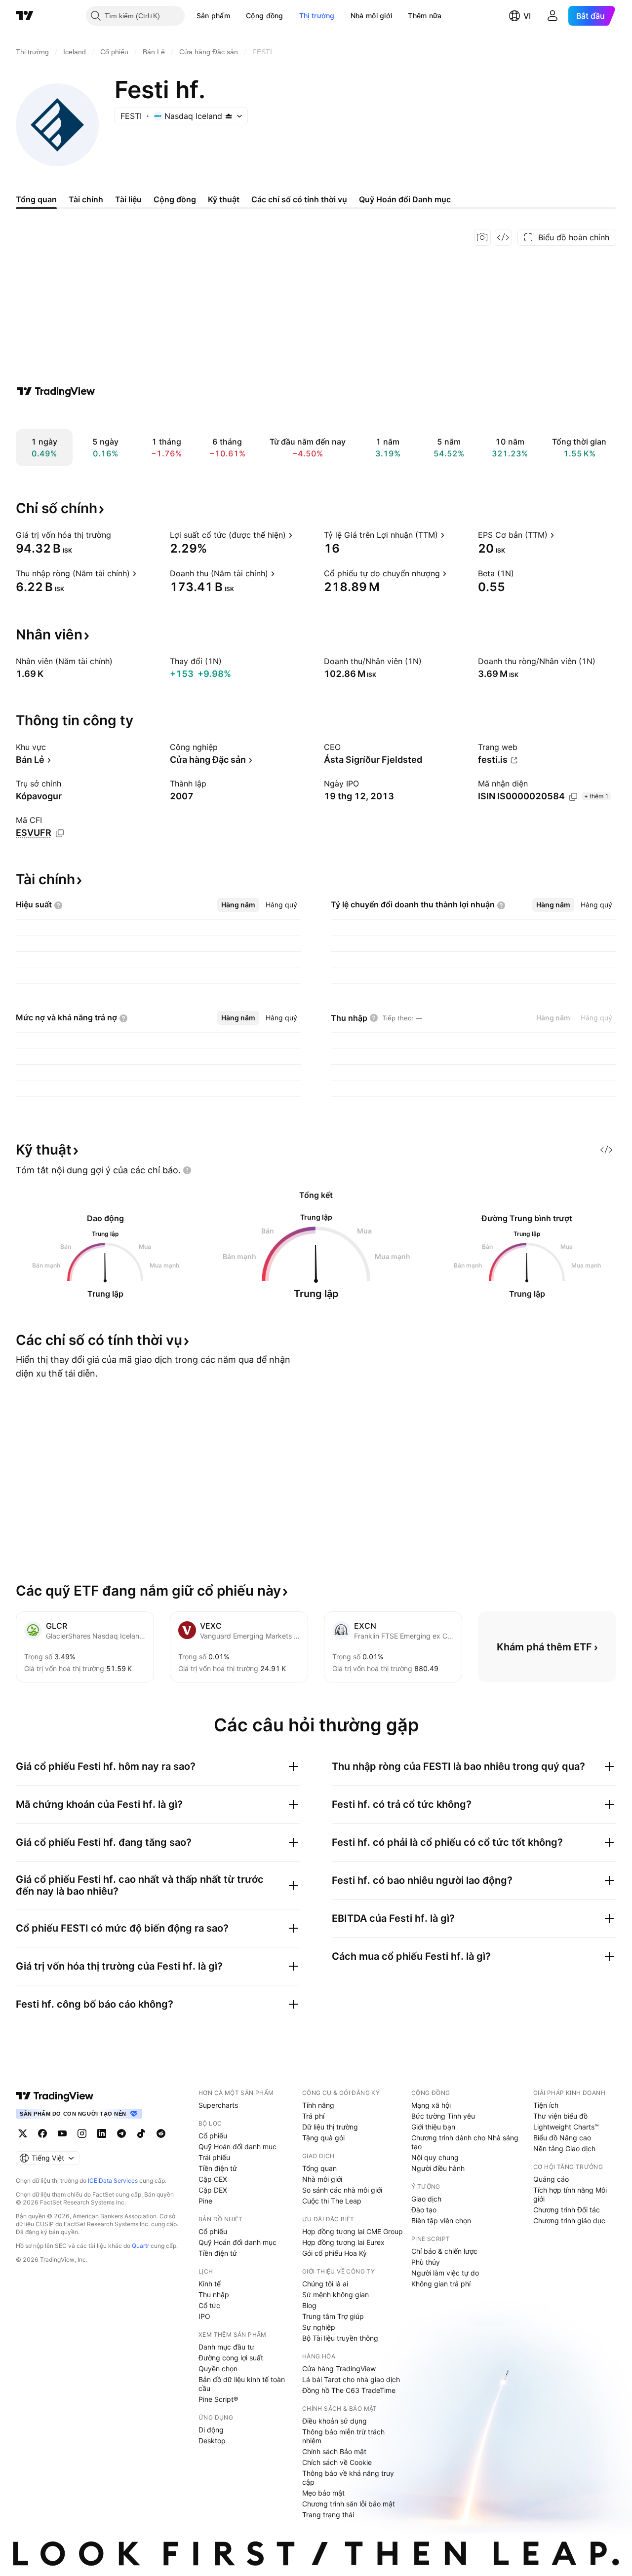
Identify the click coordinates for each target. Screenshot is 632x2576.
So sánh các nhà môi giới (342, 2190)
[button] (237, 16)
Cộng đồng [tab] (175, 199)
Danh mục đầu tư (226, 2347)
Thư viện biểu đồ (560, 2116)
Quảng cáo (551, 2179)
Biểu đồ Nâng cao (562, 2138)
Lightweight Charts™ (566, 2127)
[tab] (238, 905)
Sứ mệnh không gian (336, 2295)
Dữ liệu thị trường (330, 2127)
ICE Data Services (113, 2181)
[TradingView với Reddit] (161, 2133)
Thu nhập (214, 2295)
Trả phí (313, 2116)
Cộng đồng (265, 16)
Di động (211, 2430)
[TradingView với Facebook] (42, 2133)
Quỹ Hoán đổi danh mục (237, 2147)
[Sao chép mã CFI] (60, 833)
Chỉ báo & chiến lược (444, 2251)
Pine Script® (218, 2399)
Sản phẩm (213, 16)
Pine (205, 2201)
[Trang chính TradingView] (25, 16)
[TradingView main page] (55, 2096)
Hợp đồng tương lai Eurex (343, 2242)
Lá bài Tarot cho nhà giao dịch (351, 2379)
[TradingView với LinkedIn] (102, 2133)
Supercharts (218, 2105)
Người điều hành (438, 2168)
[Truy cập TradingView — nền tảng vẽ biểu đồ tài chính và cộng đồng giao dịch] (56, 391)
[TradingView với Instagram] (82, 2133)
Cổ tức (209, 2305)
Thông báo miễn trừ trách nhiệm (343, 2436)
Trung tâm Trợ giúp (333, 2316)
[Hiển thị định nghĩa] (118, 535)
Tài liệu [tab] (128, 199)
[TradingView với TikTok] (141, 2133)
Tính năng (318, 2105)
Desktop (212, 2441)
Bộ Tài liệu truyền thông (340, 2338)
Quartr (140, 2246)
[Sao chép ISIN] (573, 797)
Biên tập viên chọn (441, 2221)
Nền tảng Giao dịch (564, 2148)
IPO (204, 2316)
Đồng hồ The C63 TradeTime (349, 2390)
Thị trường (317, 16)
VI (527, 16)
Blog (309, 2305)
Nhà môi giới (372, 16)
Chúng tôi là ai (325, 2284)
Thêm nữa (425, 16)
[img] (229, 116)
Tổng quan (319, 2168)
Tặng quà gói (323, 2138)
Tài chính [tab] (86, 199)
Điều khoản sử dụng (335, 2421)
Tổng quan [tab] (36, 199)
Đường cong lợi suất (231, 2358)
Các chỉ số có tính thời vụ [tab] (299, 199)
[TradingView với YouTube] (62, 2133)
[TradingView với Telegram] (121, 2133)
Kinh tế (210, 2284)
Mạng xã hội (431, 2105)
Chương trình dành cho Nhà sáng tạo (465, 2142)
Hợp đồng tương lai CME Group (353, 2231)
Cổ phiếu (213, 2136)
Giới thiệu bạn (433, 2127)
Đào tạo (424, 2210)
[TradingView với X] (23, 2133)
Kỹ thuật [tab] (224, 199)
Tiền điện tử (218, 2168)
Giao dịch (426, 2199)
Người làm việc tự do (445, 2273)
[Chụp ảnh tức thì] (482, 237)
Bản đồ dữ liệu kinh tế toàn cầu (242, 2384)
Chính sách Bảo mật (334, 2451)
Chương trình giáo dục (569, 2221)
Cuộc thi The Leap (332, 2201)
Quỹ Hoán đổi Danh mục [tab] (405, 199)
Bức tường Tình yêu (443, 2116)
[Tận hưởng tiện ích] (503, 237)
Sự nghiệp (319, 2327)
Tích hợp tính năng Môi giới (570, 2194)
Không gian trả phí (441, 2284)
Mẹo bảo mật (323, 2493)
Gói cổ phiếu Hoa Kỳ (335, 2253)
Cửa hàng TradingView (339, 2369)
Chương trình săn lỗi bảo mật (349, 2504)
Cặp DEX (213, 2190)
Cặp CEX (213, 2179)
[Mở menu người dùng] (553, 16)
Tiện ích (546, 2105)
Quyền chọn (218, 2369)
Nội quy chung (435, 2157)
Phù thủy (426, 2262)
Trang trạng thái (328, 2515)
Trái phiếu (214, 2157)
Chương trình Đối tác (567, 2210)
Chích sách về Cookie (337, 2462)
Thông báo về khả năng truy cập (348, 2478)
